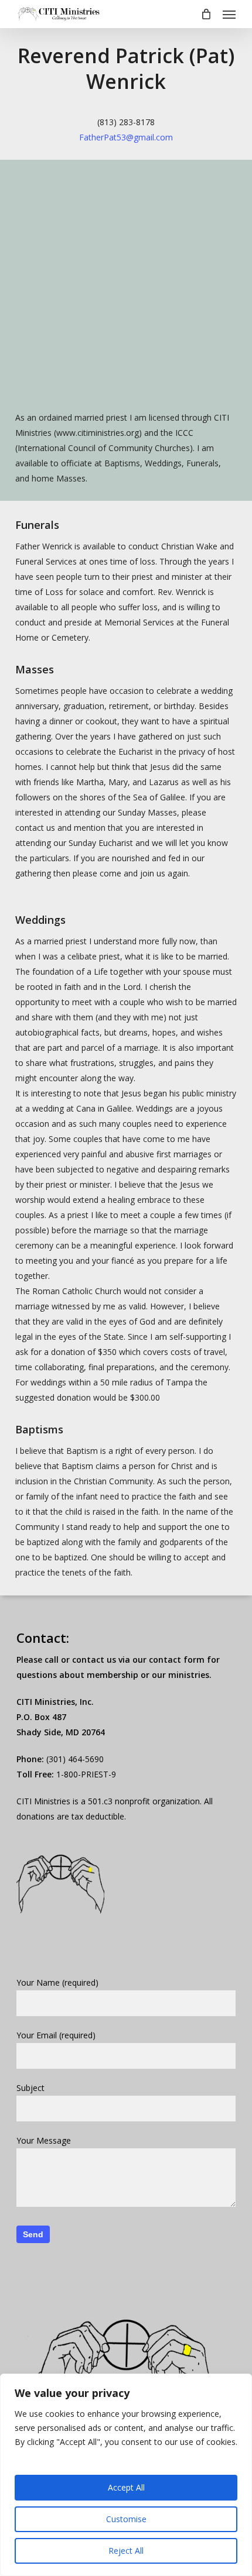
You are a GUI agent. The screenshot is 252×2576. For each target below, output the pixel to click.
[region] (126, 2475)
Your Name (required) (57, 1982)
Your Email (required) (56, 2035)
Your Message (44, 2140)
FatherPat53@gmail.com (126, 137)
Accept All (126, 2487)
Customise (126, 2519)
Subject (30, 2088)
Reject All (126, 2551)
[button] (229, 14)
